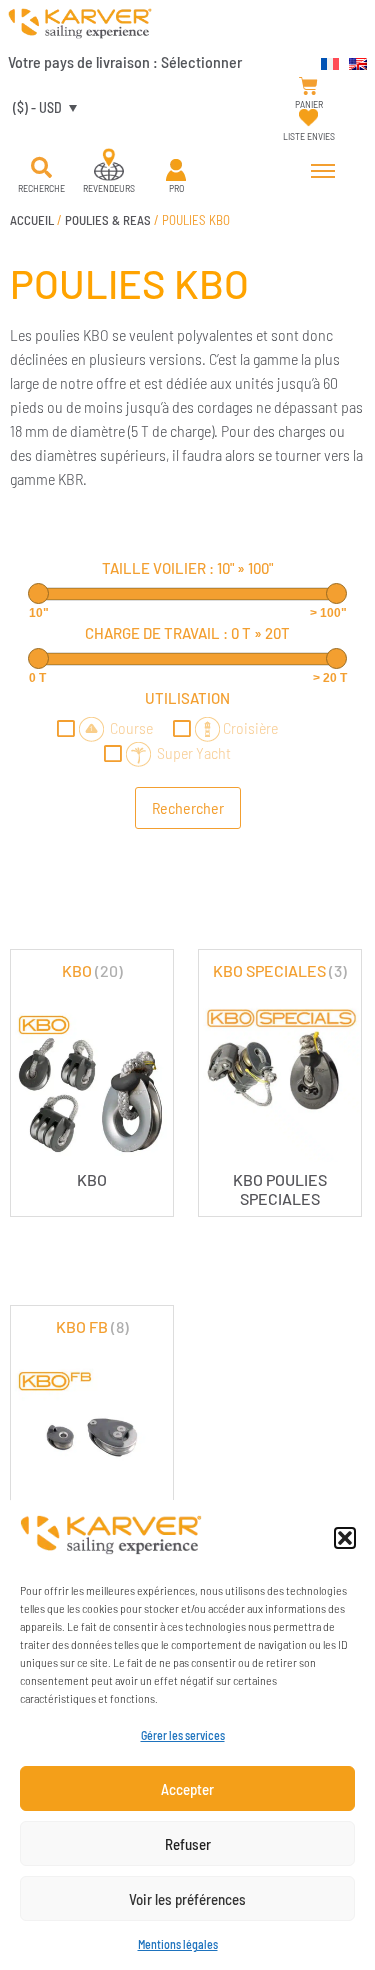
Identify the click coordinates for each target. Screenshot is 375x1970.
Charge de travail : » (187, 633)
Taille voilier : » (187, 568)
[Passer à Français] (325, 61)
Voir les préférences (187, 1899)
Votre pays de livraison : (125, 61)
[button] (345, 1538)
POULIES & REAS (108, 220)
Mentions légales (178, 1944)
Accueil (32, 220)
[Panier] (308, 86)
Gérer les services (183, 1735)
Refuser (188, 1844)
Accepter (187, 1789)
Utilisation (187, 698)
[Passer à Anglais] (353, 61)
